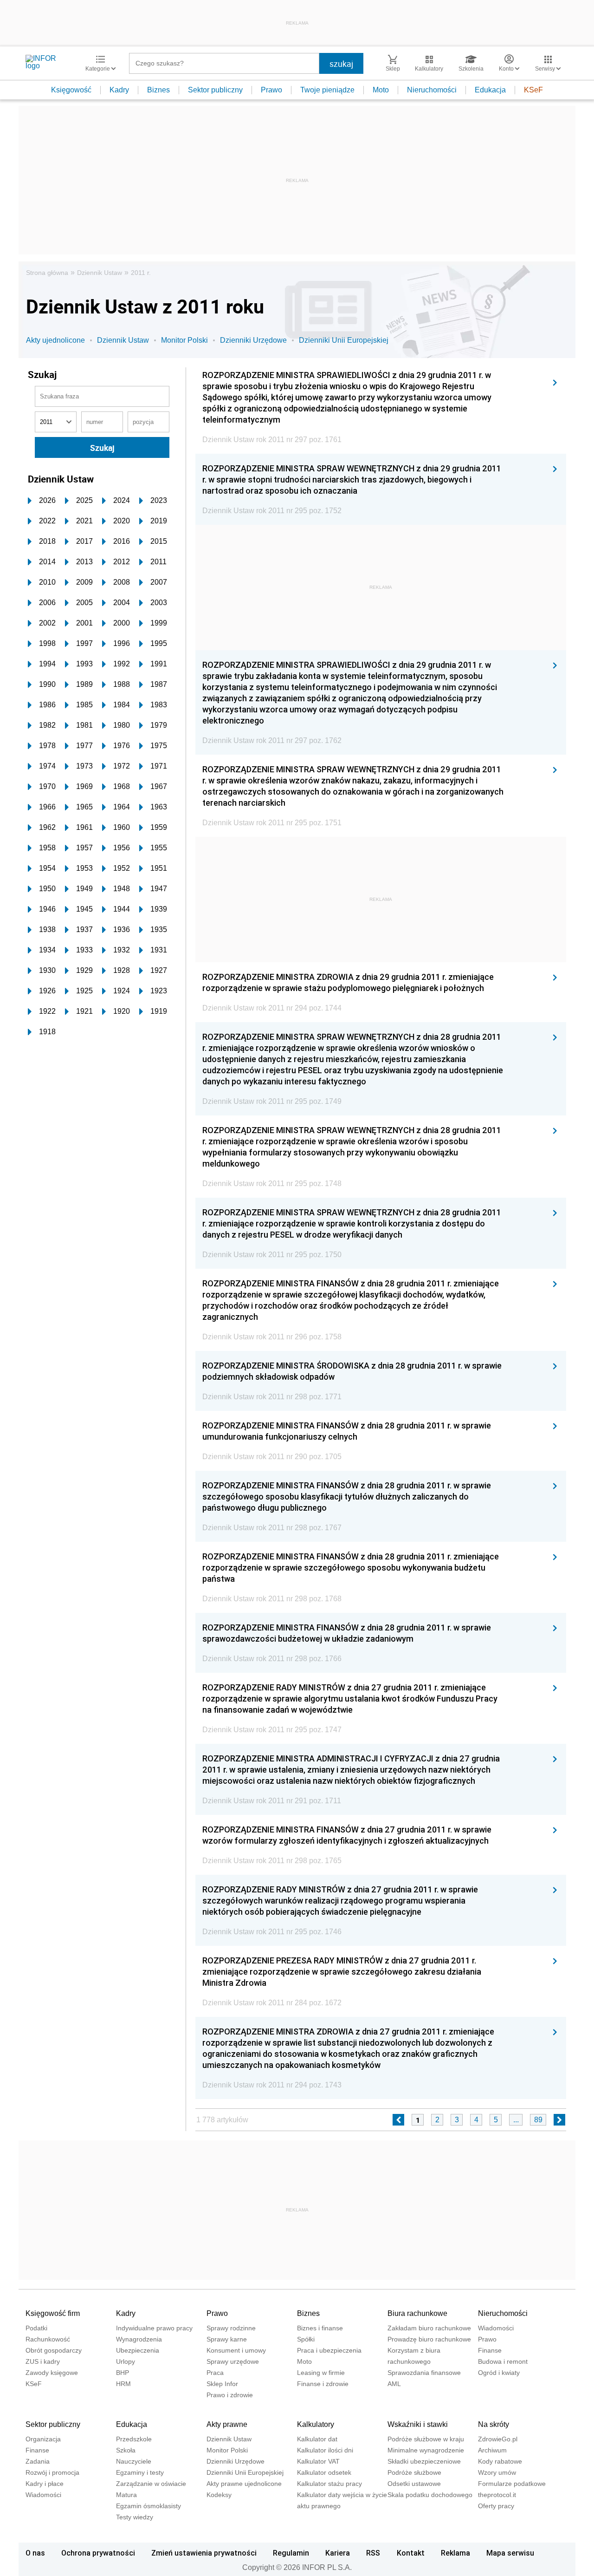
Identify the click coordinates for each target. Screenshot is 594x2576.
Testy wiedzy (135, 2517)
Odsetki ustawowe (414, 2484)
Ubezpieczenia (138, 2350)
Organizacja (43, 2439)
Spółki (306, 2339)
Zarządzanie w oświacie (151, 2484)
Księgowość (71, 90)
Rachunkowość (48, 2339)
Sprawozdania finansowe (424, 2373)
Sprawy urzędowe (233, 2361)
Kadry (119, 90)
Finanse (490, 2350)
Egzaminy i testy (140, 2472)
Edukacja (490, 90)
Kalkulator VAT (318, 2461)
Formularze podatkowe (512, 2484)
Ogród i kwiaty (499, 2373)
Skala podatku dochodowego (430, 2495)
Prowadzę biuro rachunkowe (429, 2339)
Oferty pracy (496, 2506)
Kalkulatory (316, 2424)
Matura (126, 2495)
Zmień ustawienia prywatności (204, 2553)
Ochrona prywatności (98, 2553)
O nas (35, 2553)
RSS (373, 2553)
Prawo (271, 90)
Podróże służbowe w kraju (426, 2439)
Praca (215, 2373)
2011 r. (141, 273)
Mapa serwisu (510, 2553)
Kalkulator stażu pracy (329, 2484)
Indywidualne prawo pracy (154, 2328)
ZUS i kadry (43, 2361)
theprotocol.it (497, 2495)
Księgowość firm (53, 2313)
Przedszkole (134, 2439)
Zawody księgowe (52, 2373)
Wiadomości (496, 2328)
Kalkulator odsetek (324, 2472)
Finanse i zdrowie (323, 2384)
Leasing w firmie (321, 2373)
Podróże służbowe (414, 2472)
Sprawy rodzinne (231, 2328)
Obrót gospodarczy (54, 2350)
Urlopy (126, 2361)
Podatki (36, 2328)
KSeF (533, 90)
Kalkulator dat (317, 2439)
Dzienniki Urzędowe (253, 340)
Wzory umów (497, 2472)
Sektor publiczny (215, 90)
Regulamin (291, 2553)
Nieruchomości (432, 90)
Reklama (455, 2553)
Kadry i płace (45, 2484)
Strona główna (47, 273)
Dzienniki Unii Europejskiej (344, 340)
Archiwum (492, 2450)
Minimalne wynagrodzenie (426, 2450)
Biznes (158, 90)
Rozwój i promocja (52, 2472)
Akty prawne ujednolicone (244, 2484)
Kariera (338, 2553)
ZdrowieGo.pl (498, 2439)
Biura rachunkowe (417, 2313)
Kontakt (411, 2553)
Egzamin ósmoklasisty (148, 2506)
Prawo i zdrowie (230, 2395)
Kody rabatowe (500, 2461)
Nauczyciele (134, 2461)
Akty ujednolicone (55, 340)
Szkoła (126, 2450)
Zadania (38, 2461)
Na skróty (494, 2424)
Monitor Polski (184, 340)
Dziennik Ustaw (100, 273)
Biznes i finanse (320, 2328)
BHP (123, 2373)
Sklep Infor (222, 2384)
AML (394, 2384)
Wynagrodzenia (139, 2339)
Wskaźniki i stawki (418, 2424)
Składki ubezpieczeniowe (424, 2461)
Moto (381, 90)
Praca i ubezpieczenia (329, 2350)
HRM (123, 2384)
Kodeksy (219, 2495)
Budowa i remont (503, 2361)
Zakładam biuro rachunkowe (429, 2328)
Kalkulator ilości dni (325, 2450)
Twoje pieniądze (327, 90)
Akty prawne (227, 2424)
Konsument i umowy (236, 2350)
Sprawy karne (227, 2339)
